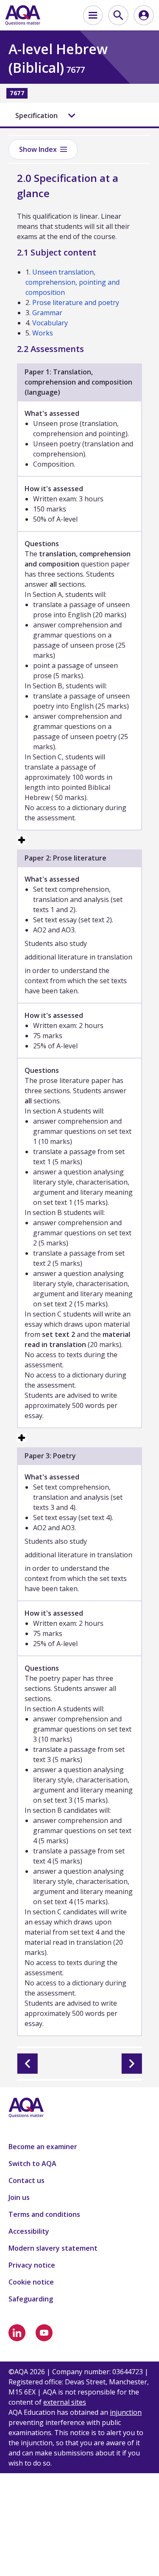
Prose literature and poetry (76, 302)
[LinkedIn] (17, 2333)
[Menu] (93, 15)
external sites (65, 2402)
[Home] (23, 15)
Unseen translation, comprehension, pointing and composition (73, 282)
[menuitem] (93, 15)
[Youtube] (44, 2333)
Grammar (47, 313)
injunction (126, 2412)
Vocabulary (50, 323)
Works (43, 333)
